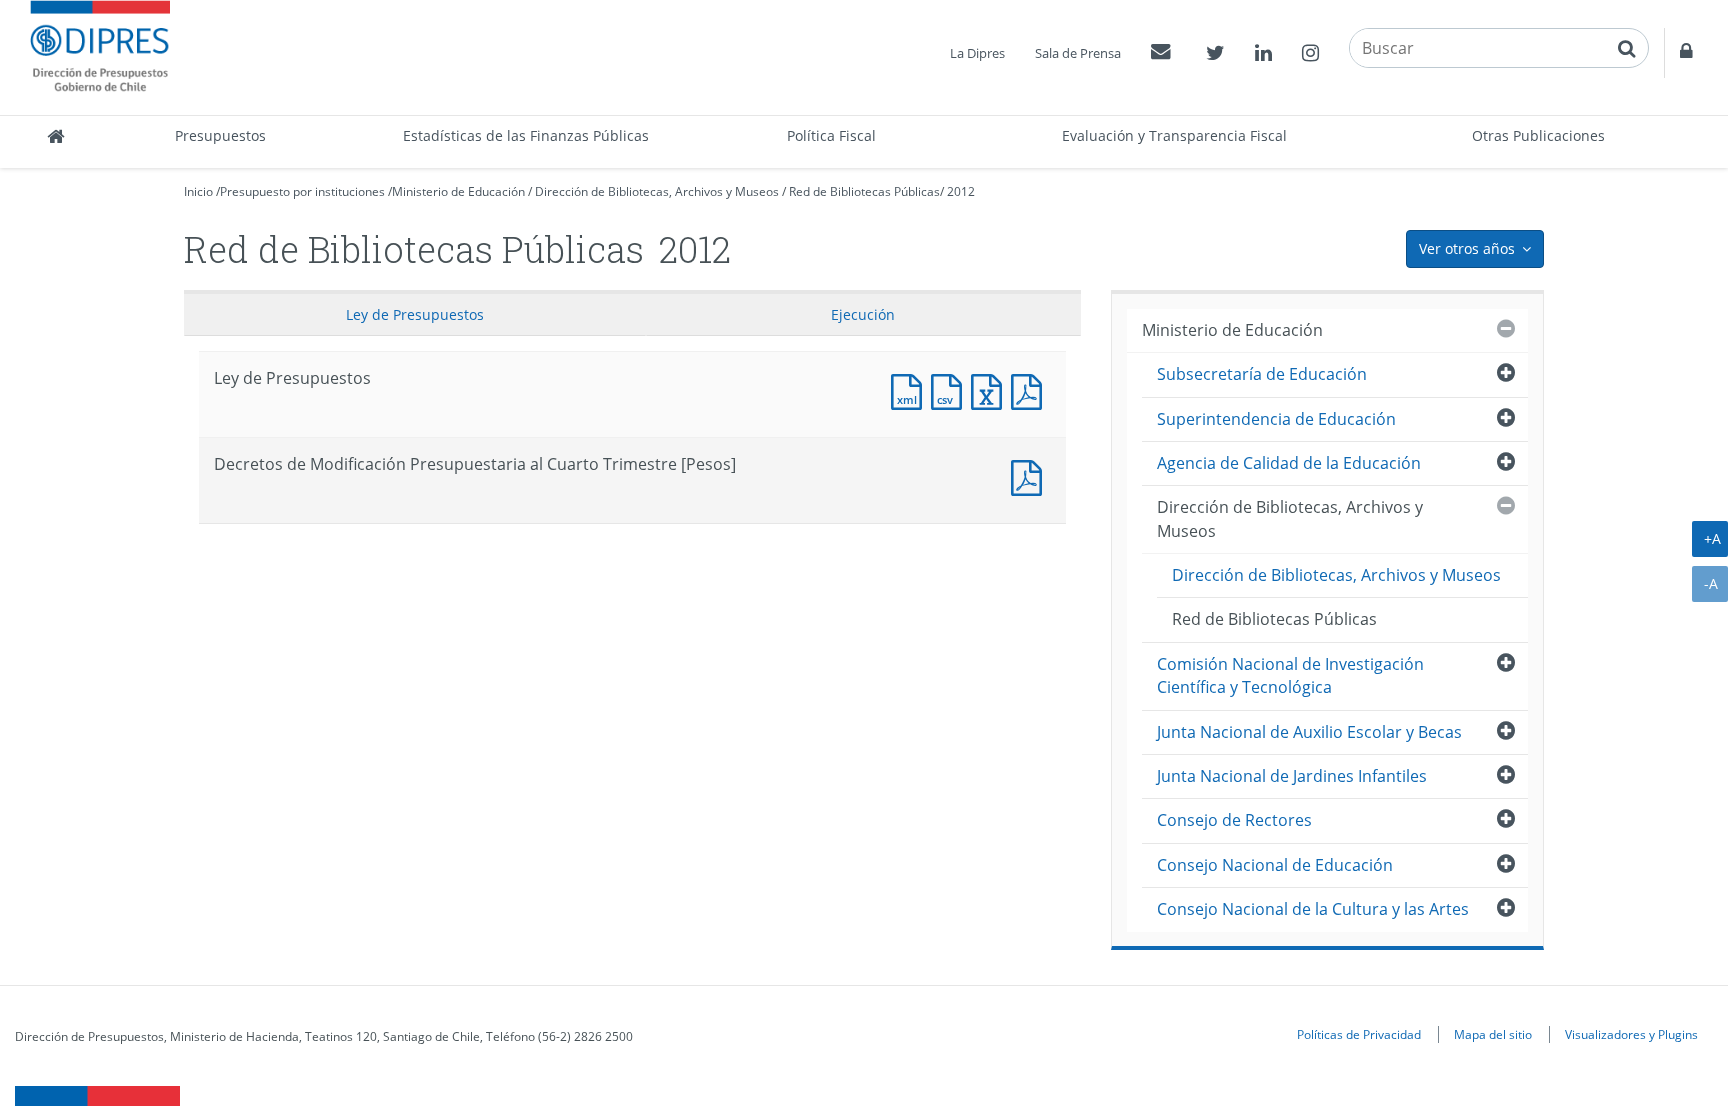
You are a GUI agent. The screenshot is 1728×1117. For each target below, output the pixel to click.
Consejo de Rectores (1234, 820)
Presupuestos (220, 135)
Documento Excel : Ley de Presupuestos (991, 389)
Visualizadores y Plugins (1631, 1034)
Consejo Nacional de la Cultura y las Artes (1313, 909)
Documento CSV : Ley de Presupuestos (951, 389)
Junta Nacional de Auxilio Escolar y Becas (1309, 732)
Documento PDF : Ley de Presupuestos (1031, 389)
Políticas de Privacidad (1359, 1034)
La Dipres (977, 53)
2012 (961, 191)
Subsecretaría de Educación (1262, 374)
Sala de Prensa (1078, 53)
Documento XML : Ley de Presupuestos (911, 389)
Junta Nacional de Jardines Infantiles (1292, 776)
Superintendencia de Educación (1276, 419)
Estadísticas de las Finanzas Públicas (526, 135)
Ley (415, 314)
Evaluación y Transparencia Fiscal (1174, 135)
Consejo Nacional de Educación (1275, 865)
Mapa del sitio (1493, 1034)
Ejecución (863, 314)
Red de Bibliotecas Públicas (864, 191)
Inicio (198, 191)
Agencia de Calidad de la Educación (1289, 463)
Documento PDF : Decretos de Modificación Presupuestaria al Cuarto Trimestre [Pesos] (1031, 475)
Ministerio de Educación (458, 191)
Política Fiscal (831, 135)
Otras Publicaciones (1538, 135)
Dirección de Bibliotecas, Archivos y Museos (657, 191)
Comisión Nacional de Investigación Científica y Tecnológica (1290, 675)
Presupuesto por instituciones (302, 191)
